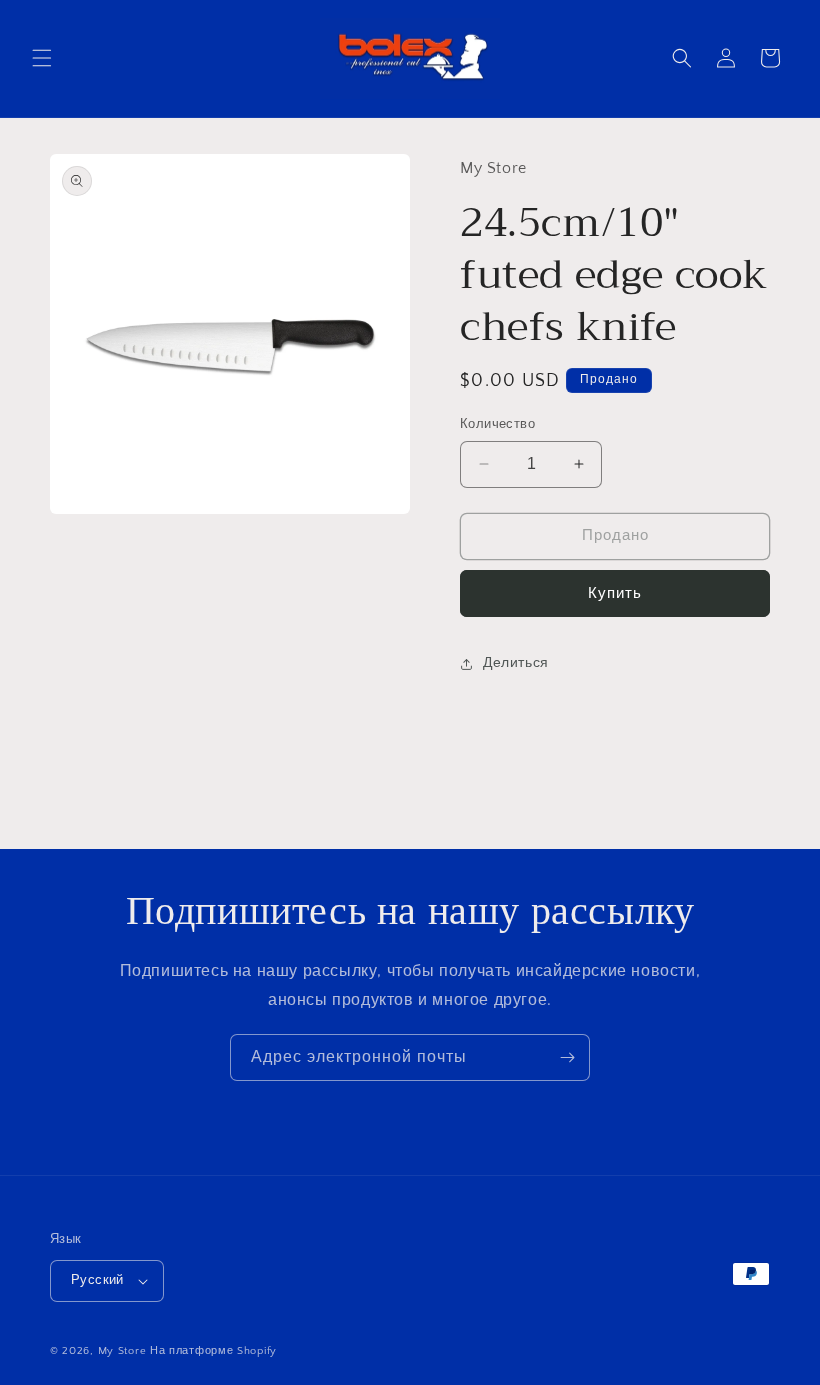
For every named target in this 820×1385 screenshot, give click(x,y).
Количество (497, 424)
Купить (615, 593)
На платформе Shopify (213, 1351)
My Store (122, 1351)
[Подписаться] (567, 1057)
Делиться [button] (516, 663)
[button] (42, 58)
